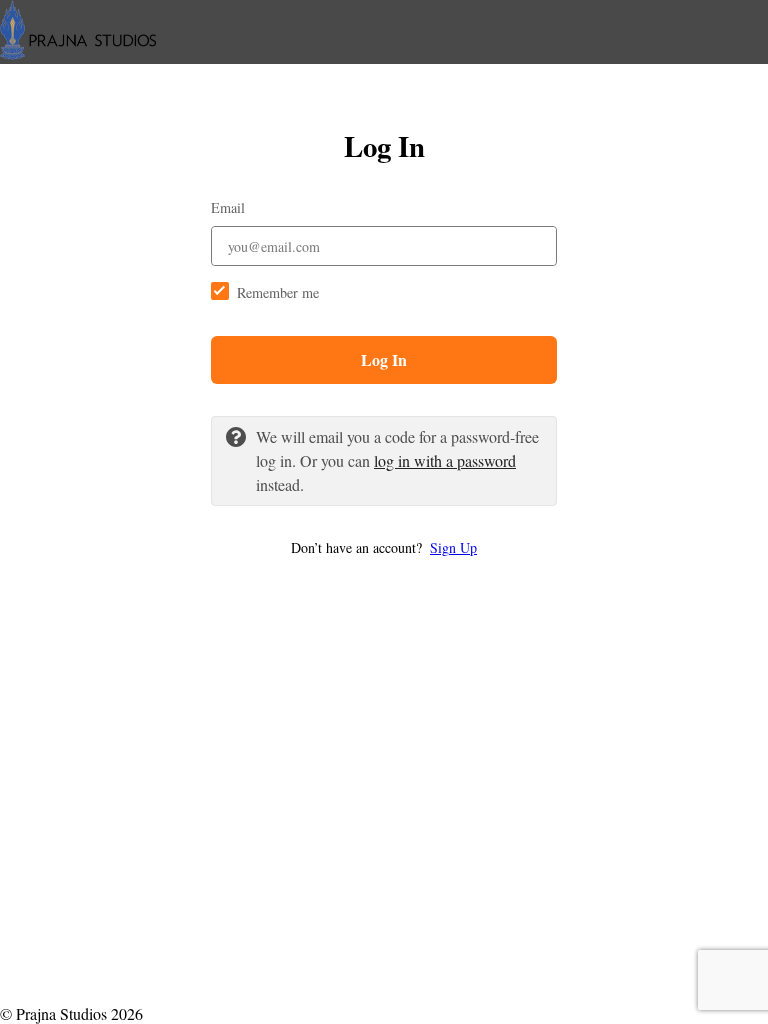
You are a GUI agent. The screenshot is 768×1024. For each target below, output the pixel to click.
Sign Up (453, 547)
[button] (384, 547)
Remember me (278, 292)
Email (228, 207)
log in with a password (445, 460)
